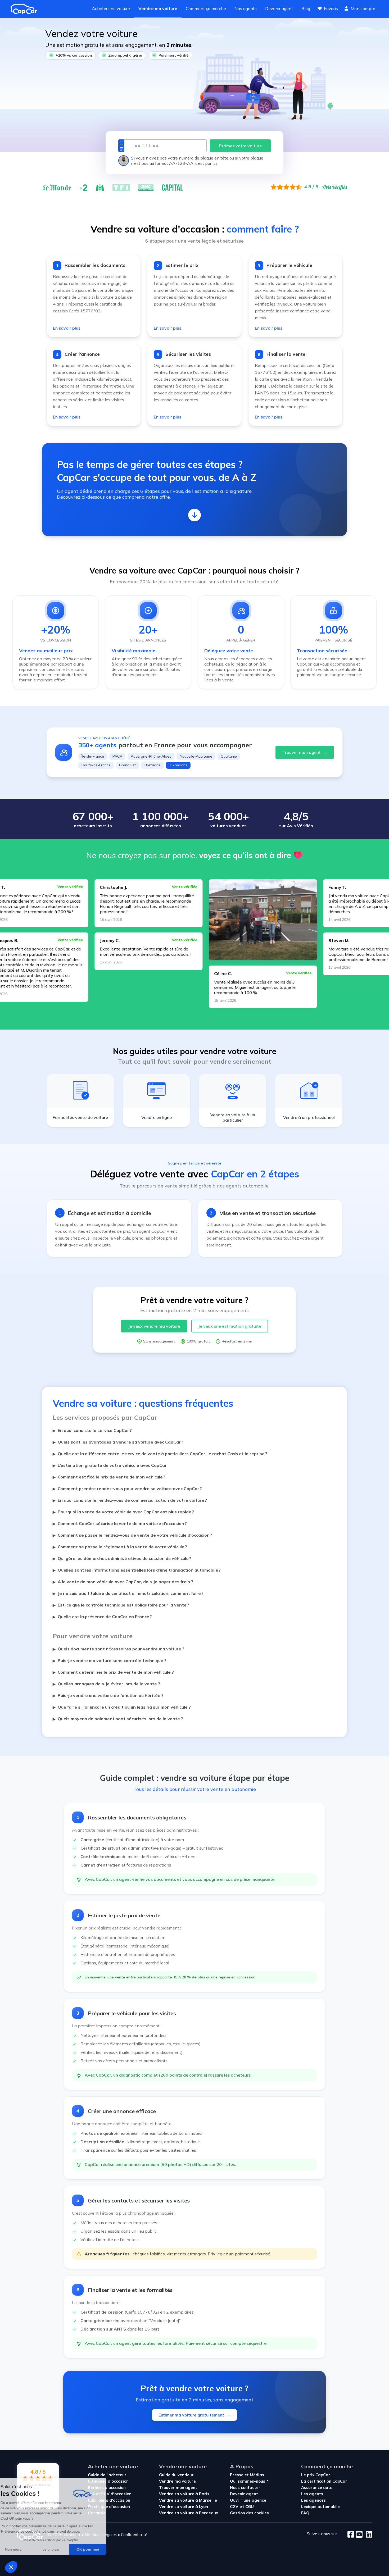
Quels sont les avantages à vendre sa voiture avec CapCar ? (118, 1442)
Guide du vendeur (176, 2475)
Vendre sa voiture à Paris (184, 2494)
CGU (250, 2507)
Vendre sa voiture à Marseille (188, 2500)
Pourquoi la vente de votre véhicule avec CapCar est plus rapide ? (123, 1512)
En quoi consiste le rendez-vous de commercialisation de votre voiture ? (130, 1500)
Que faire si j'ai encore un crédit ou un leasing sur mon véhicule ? (122, 1707)
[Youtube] (358, 2535)
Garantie (97, 2513)
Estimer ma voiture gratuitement (195, 2415)
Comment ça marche (206, 8)
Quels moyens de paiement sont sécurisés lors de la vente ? (118, 1719)
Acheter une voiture (111, 8)
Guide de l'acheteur (107, 2475)
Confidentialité (134, 2535)
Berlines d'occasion (107, 2488)
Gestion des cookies (249, 2513)
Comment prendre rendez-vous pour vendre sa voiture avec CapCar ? (127, 1489)
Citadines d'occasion (108, 2481)
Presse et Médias (247, 2475)
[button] (11, 2567)
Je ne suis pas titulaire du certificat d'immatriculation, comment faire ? (128, 1593)
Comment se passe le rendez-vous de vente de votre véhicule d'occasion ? (132, 1535)
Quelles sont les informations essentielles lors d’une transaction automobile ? (137, 1570)
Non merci (24, 2549)
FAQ (305, 2513)
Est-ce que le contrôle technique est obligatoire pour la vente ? (121, 1605)
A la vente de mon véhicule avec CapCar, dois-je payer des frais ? (123, 1582)
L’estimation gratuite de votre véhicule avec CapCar (110, 1465)
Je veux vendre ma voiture (154, 1326)
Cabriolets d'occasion (109, 2500)
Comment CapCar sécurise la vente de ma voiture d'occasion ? (120, 1523)
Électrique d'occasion (109, 2507)
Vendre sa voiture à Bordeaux (189, 2513)
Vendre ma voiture (158, 8)
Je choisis (61, 2549)
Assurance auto (317, 2488)
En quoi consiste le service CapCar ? (92, 1430)
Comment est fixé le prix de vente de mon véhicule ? (109, 1477)
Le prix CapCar (316, 2475)
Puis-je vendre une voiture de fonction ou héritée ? (108, 1695)
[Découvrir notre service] (195, 515)
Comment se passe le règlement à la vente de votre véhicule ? (120, 1547)
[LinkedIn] (367, 2535)
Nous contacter (245, 2488)
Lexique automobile (320, 2507)
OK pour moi (98, 2549)
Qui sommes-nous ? (249, 2481)
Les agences (313, 2500)
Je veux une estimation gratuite (230, 1326)
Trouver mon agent (305, 752)
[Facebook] (351, 2535)
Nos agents (246, 8)
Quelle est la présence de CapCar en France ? (102, 1617)
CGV (234, 2507)
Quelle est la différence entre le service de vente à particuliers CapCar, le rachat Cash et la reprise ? (160, 1454)
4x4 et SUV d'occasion (110, 2494)
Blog (306, 8)
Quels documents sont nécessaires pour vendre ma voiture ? (119, 1649)
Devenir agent (279, 8)
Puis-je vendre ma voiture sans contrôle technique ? (110, 1660)
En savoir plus (67, 328)
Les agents (312, 2494)
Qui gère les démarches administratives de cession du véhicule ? (122, 1558)
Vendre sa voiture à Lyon (184, 2507)
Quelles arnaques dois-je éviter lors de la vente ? (106, 1684)
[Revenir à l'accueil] (26, 9)
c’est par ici (206, 163)
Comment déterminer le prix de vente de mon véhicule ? (113, 1672)
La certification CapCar (324, 2481)
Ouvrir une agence (248, 2500)
